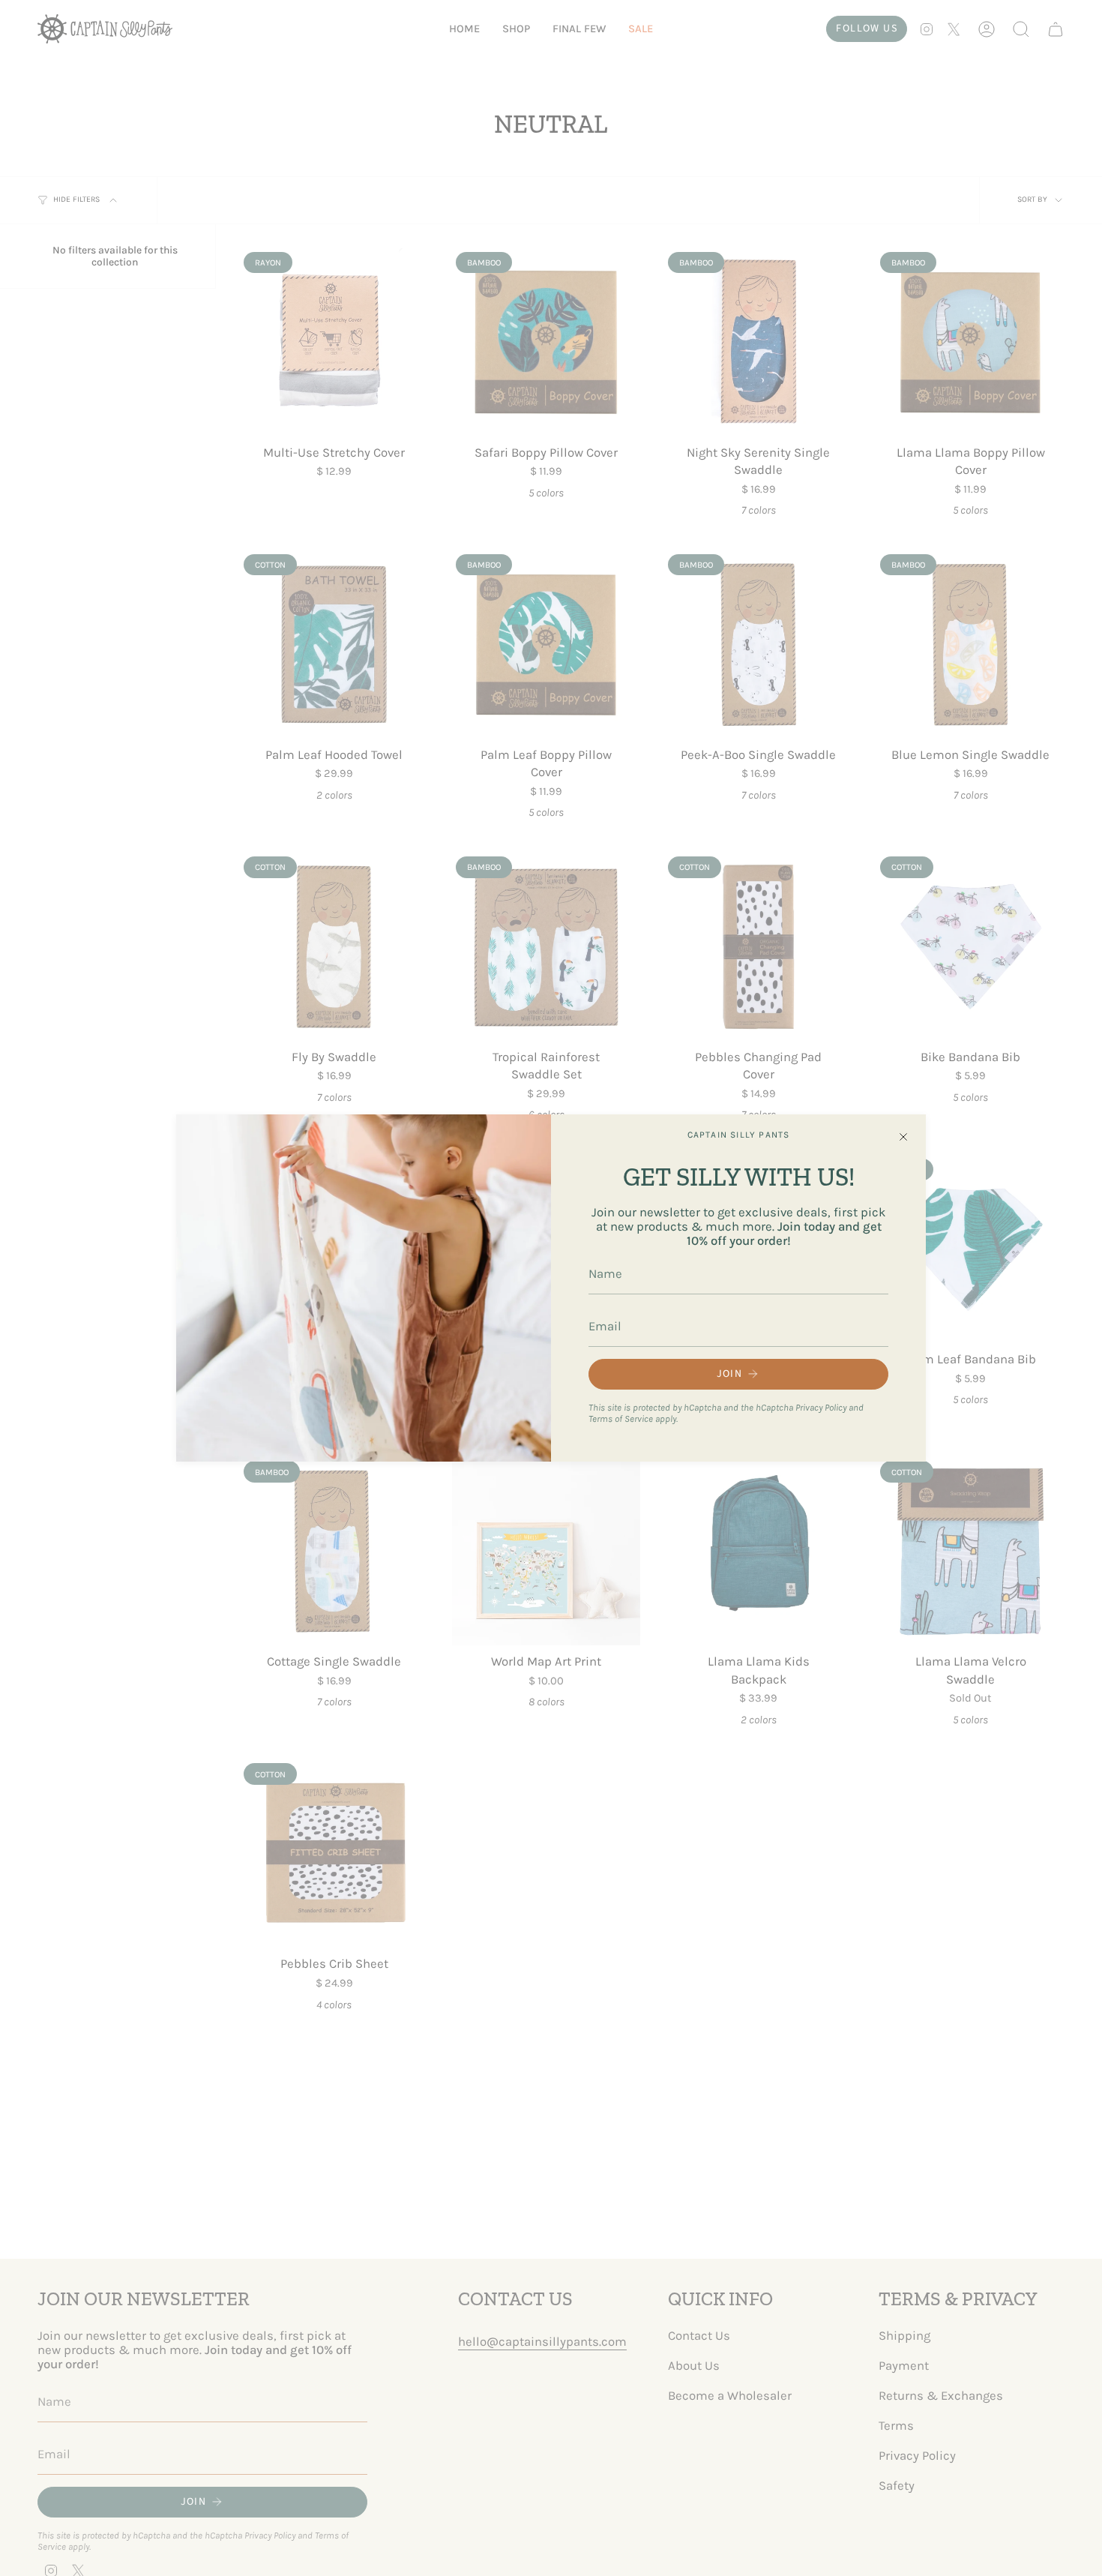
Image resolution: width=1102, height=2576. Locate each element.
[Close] (903, 1137)
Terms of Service (621, 1418)
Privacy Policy (821, 1407)
